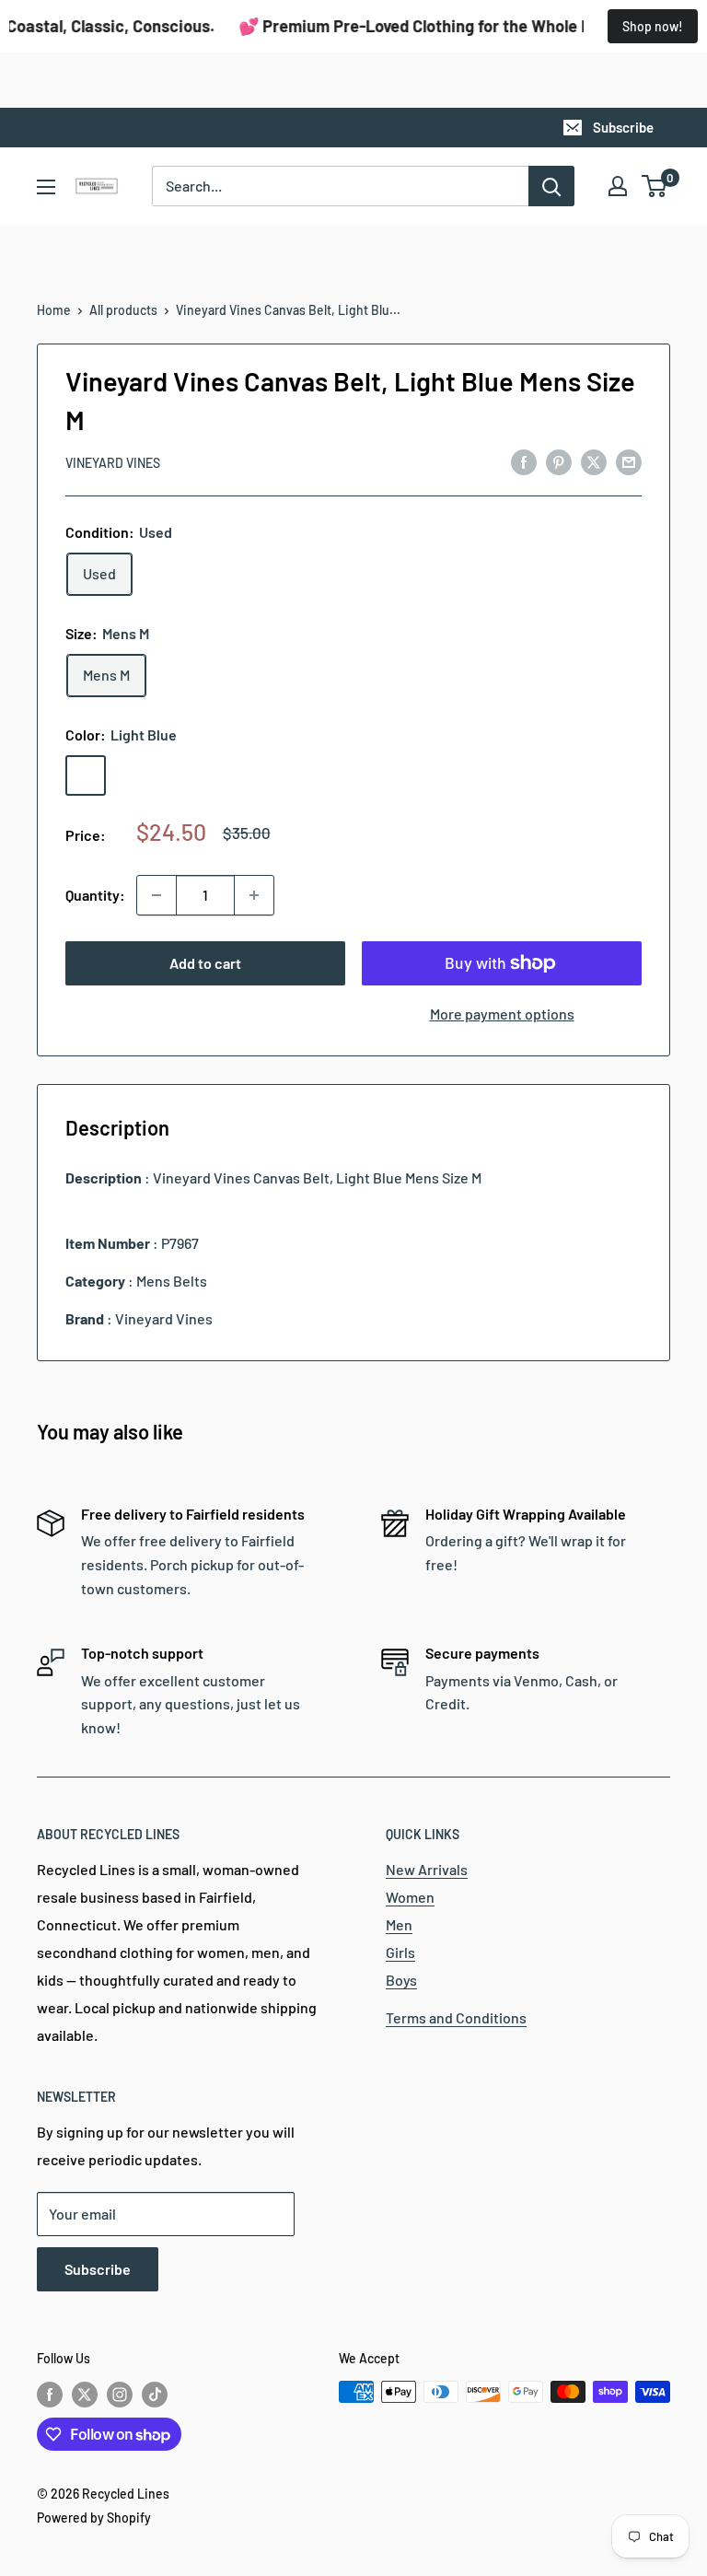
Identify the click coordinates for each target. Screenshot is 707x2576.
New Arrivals (427, 1869)
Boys (401, 1980)
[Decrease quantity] (156, 895)
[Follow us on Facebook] (50, 2394)
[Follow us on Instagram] (120, 2394)
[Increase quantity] (254, 895)
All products (123, 310)
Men (399, 1924)
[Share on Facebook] (524, 461)
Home (54, 310)
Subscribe (623, 127)
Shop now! (653, 26)
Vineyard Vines (113, 463)
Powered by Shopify (94, 2518)
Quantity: (95, 895)
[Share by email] (629, 461)
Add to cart (205, 963)
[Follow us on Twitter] (85, 2394)
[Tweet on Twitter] (594, 461)
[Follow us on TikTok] (155, 2394)
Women (410, 1897)
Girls (400, 1952)
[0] (655, 186)
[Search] (551, 186)
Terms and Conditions (456, 2017)
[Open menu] (46, 187)
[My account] (618, 186)
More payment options (502, 1014)
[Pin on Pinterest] (559, 461)
